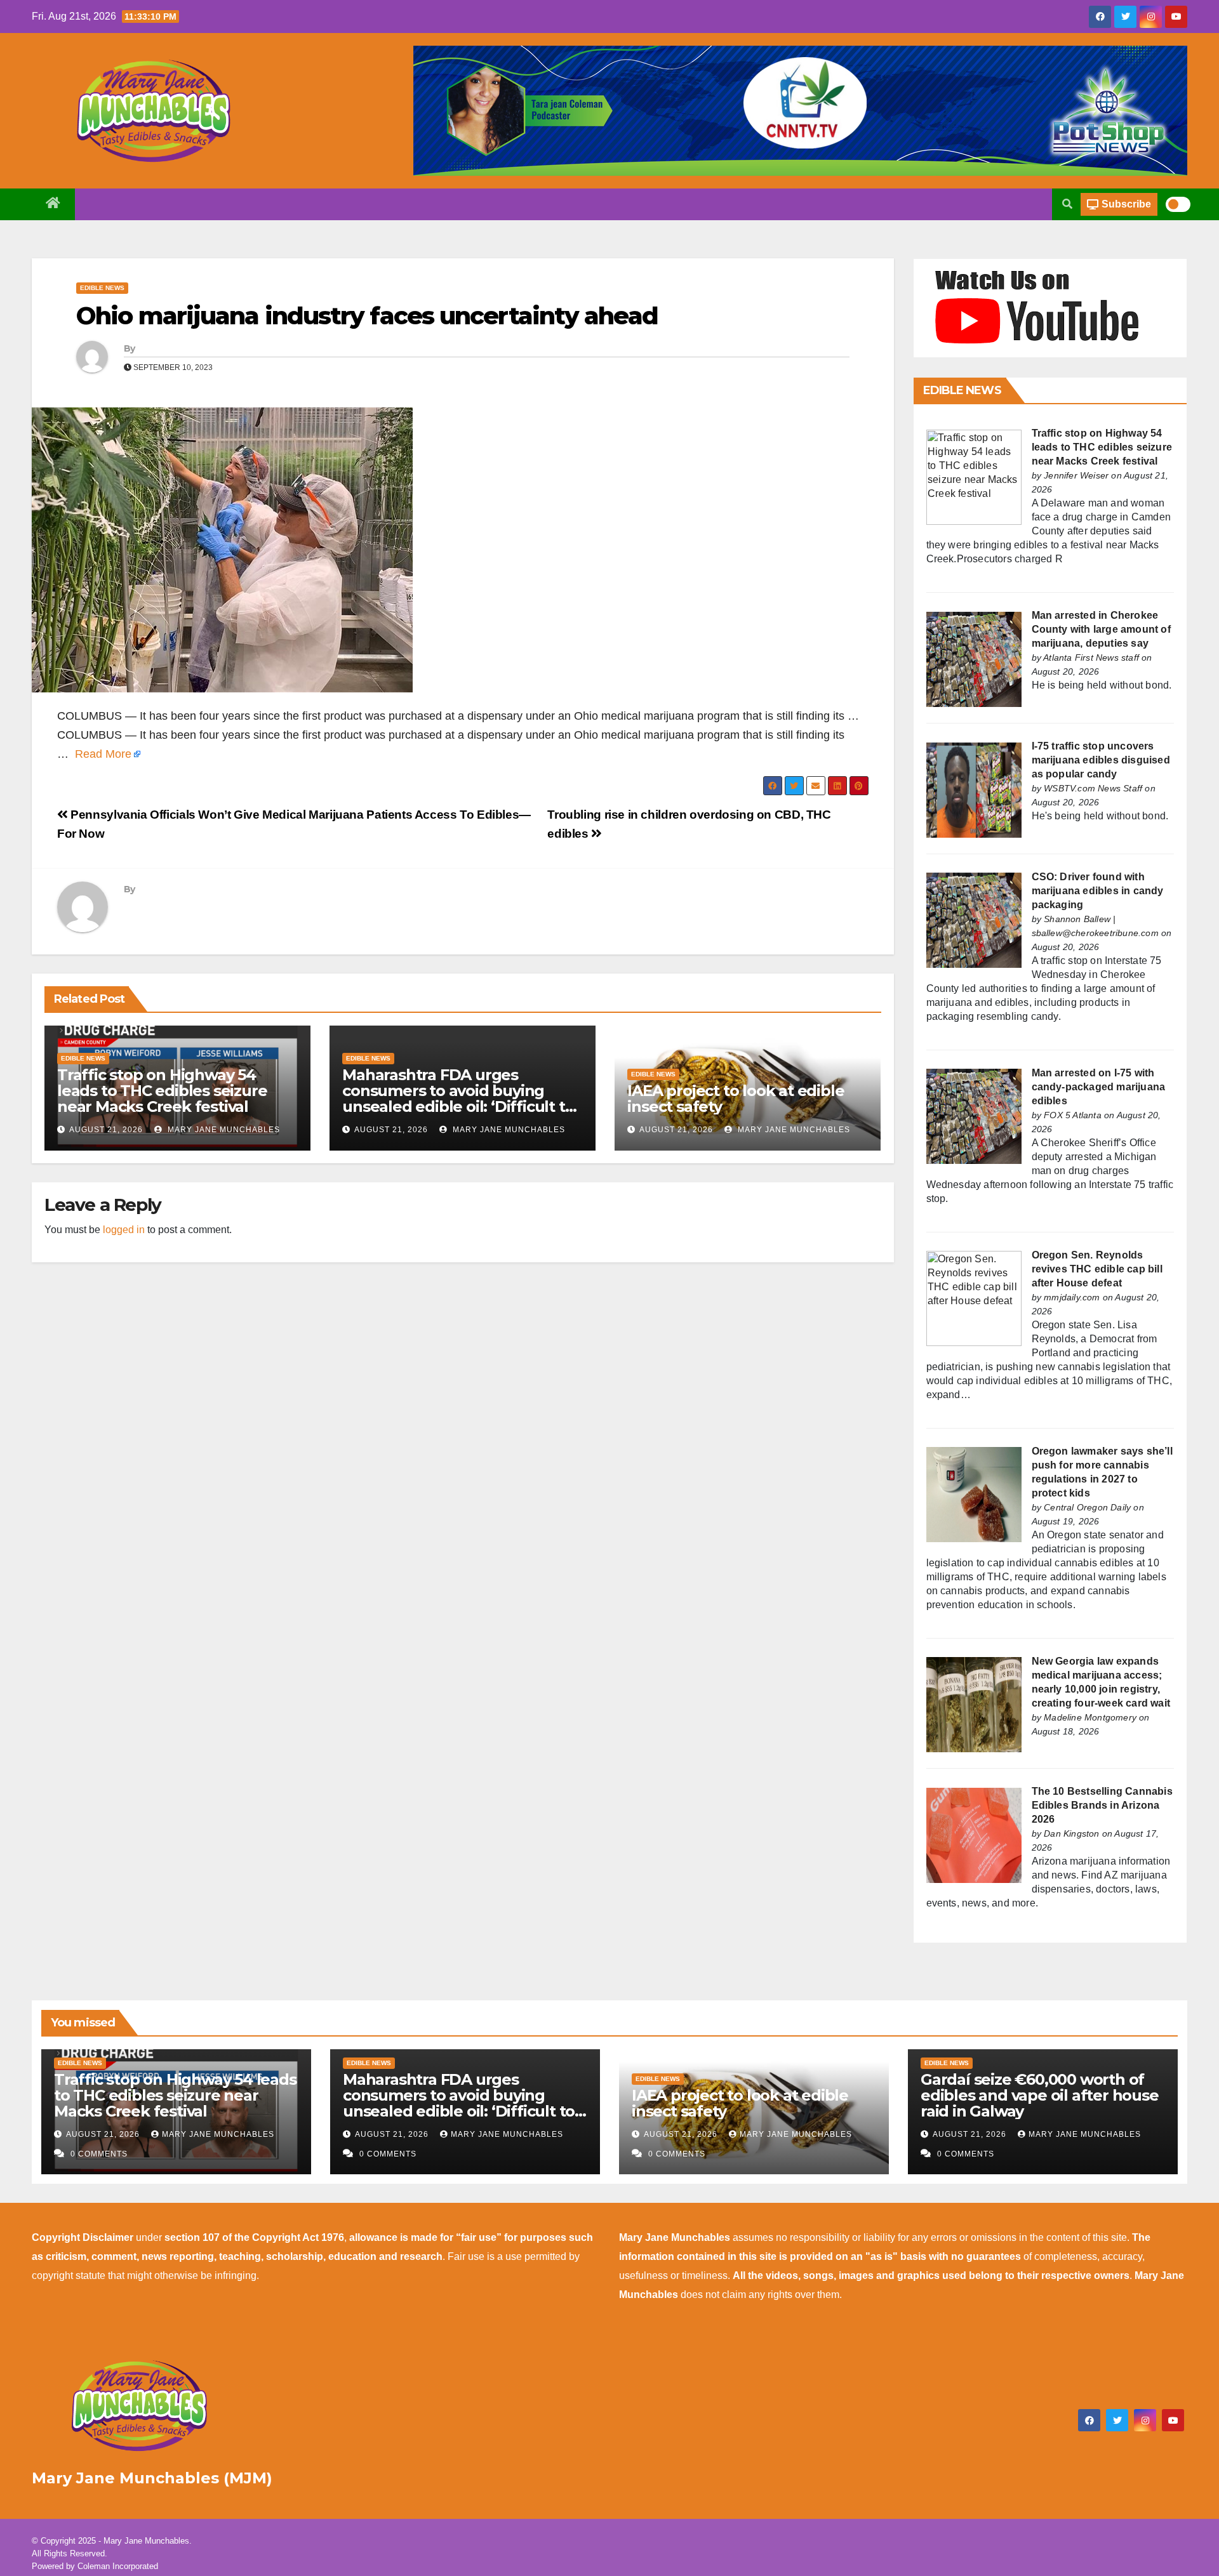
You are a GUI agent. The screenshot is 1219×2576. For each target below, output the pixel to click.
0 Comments (99, 2154)
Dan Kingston (1071, 1833)
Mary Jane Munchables (223, 1130)
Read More (103, 754)
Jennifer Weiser (1076, 475)
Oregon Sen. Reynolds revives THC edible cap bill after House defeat (1097, 1269)
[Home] (53, 204)
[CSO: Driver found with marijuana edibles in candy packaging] (974, 920)
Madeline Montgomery (1090, 1717)
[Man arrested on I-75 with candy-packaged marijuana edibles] (974, 1116)
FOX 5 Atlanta (1073, 1115)
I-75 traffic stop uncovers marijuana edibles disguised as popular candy (1101, 760)
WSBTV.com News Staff (1093, 788)
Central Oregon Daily (1087, 1507)
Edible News (102, 288)
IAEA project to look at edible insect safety (736, 1099)
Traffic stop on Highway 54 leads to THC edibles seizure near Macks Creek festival (162, 1091)
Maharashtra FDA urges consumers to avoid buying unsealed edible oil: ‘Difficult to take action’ (458, 1099)
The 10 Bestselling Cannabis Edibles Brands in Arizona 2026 (1102, 1805)
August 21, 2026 (106, 1130)
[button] (1067, 204)
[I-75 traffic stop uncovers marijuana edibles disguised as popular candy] (974, 789)
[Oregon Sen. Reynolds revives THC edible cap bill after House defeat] (974, 1298)
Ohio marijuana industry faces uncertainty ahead (367, 316)
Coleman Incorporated (118, 2566)
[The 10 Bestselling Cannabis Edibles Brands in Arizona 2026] (974, 1834)
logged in (124, 1230)
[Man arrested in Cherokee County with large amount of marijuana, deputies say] (974, 658)
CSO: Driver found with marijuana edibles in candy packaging (1098, 891)
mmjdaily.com (1072, 1297)
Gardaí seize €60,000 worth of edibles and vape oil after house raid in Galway (1040, 2095)
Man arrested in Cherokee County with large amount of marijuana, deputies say (1101, 629)
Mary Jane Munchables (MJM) (152, 2478)
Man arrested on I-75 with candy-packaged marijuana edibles (1099, 1087)
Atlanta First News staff (1091, 657)
